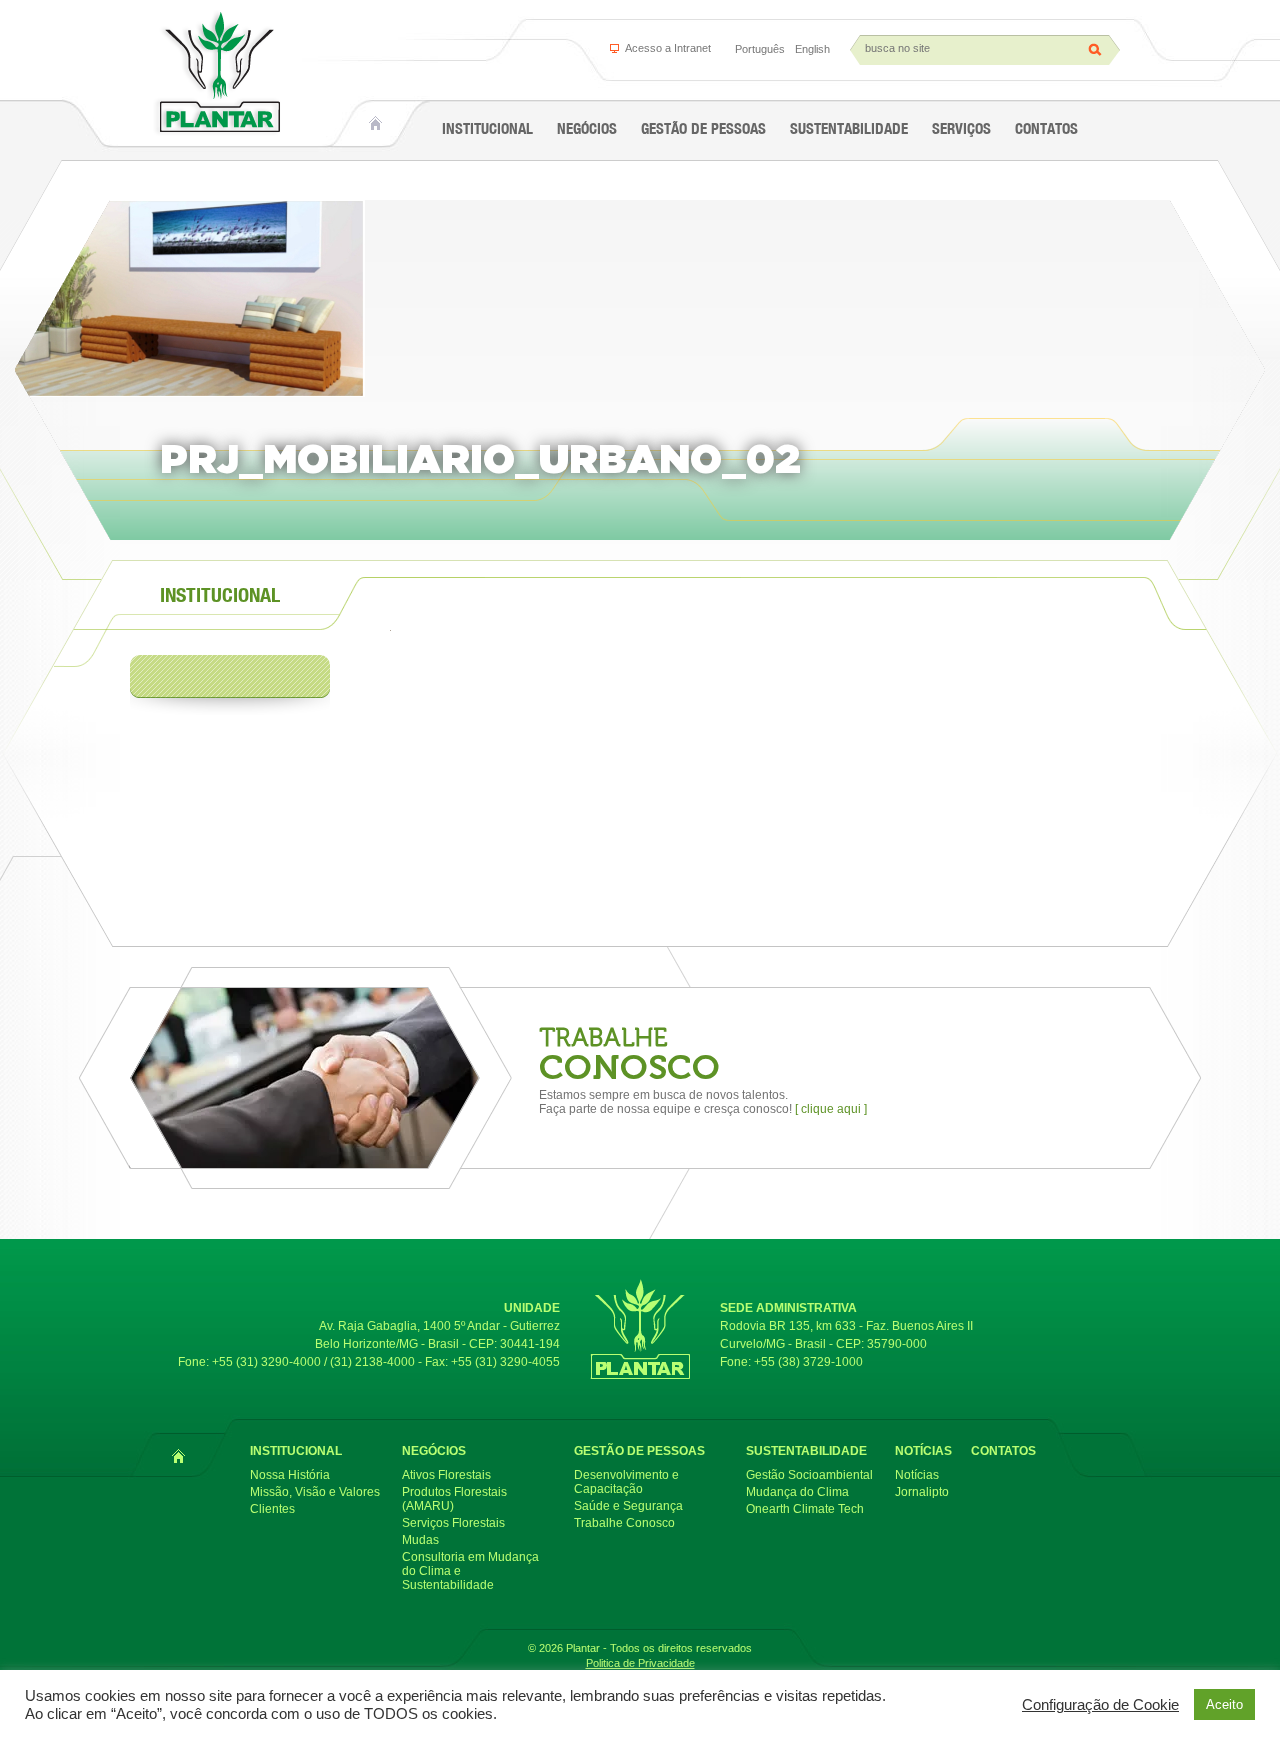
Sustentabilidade (849, 128)
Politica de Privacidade (640, 1663)
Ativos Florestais (446, 1475)
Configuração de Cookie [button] (1100, 1705)
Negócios (587, 128)
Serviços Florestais (453, 1523)
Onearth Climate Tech (805, 1509)
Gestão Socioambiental (809, 1475)
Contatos (1046, 128)
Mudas (420, 1540)
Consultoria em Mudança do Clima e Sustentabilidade (470, 1571)
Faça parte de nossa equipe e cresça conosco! (703, 1109)
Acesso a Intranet (668, 48)
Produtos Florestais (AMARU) (454, 1499)
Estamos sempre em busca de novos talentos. (663, 1095)
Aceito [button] (1224, 1704)
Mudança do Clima (797, 1492)
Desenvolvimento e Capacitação (626, 1482)
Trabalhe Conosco (624, 1523)
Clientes (272, 1509)
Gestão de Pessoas (703, 128)
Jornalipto (922, 1492)
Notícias (923, 1451)
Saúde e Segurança (628, 1506)
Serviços (961, 128)
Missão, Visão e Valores (315, 1492)
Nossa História (290, 1475)
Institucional (487, 128)
